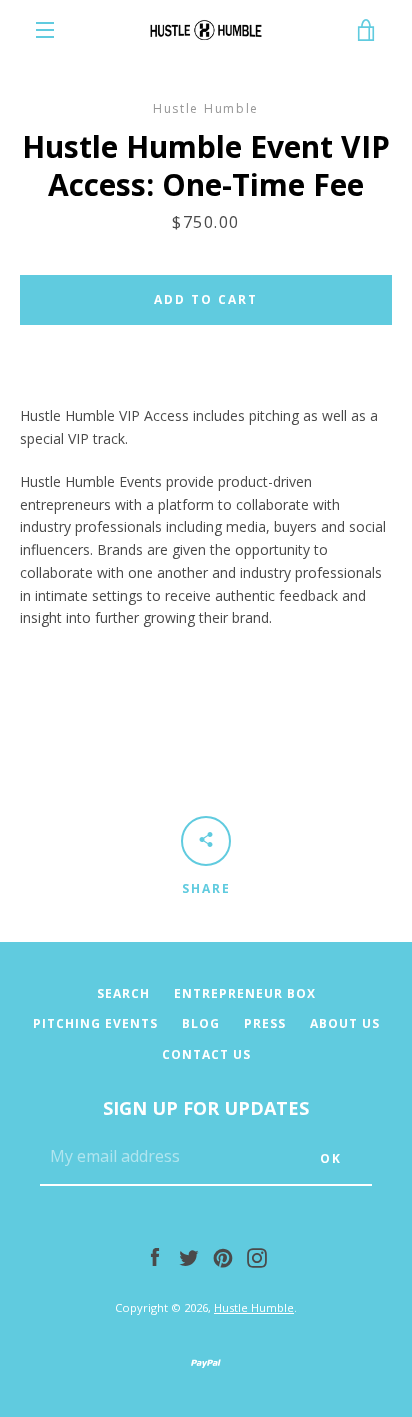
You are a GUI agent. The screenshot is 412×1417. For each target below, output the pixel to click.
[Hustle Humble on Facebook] (155, 1256)
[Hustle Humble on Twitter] (189, 1256)
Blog (201, 1023)
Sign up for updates (206, 1108)
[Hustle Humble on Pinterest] (223, 1256)
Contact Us (206, 1054)
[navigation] (45, 30)
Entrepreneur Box (245, 993)
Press (265, 1023)
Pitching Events (95, 1023)
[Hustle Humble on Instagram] (257, 1256)
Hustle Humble (254, 1307)
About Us (345, 1023)
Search (123, 993)
